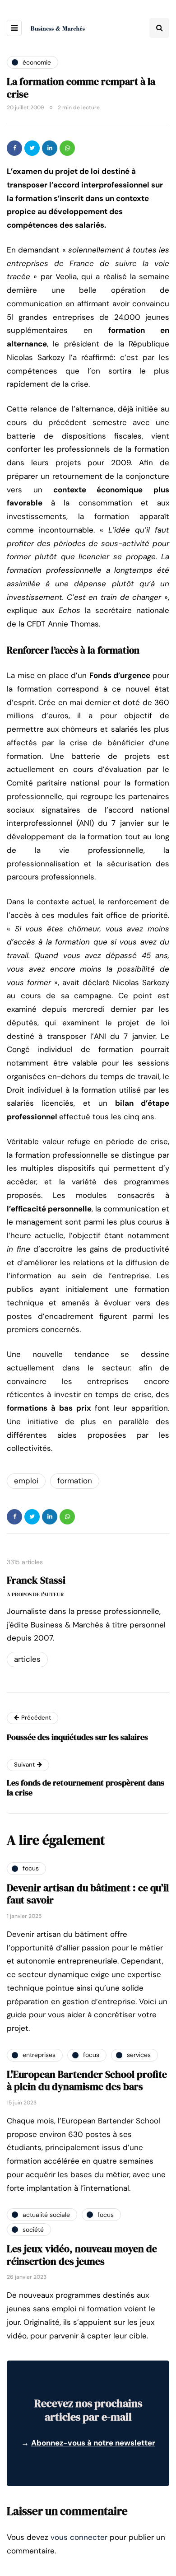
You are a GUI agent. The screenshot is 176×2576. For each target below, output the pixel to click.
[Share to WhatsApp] (67, 148)
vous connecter (79, 2537)
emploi (26, 1481)
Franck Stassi (36, 1580)
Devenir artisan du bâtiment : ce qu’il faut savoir (88, 1894)
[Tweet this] (32, 148)
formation (75, 1481)
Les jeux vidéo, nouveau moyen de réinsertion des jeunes (82, 2255)
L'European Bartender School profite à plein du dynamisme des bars (87, 2080)
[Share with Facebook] (14, 148)
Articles (27, 1659)
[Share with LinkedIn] (50, 148)
